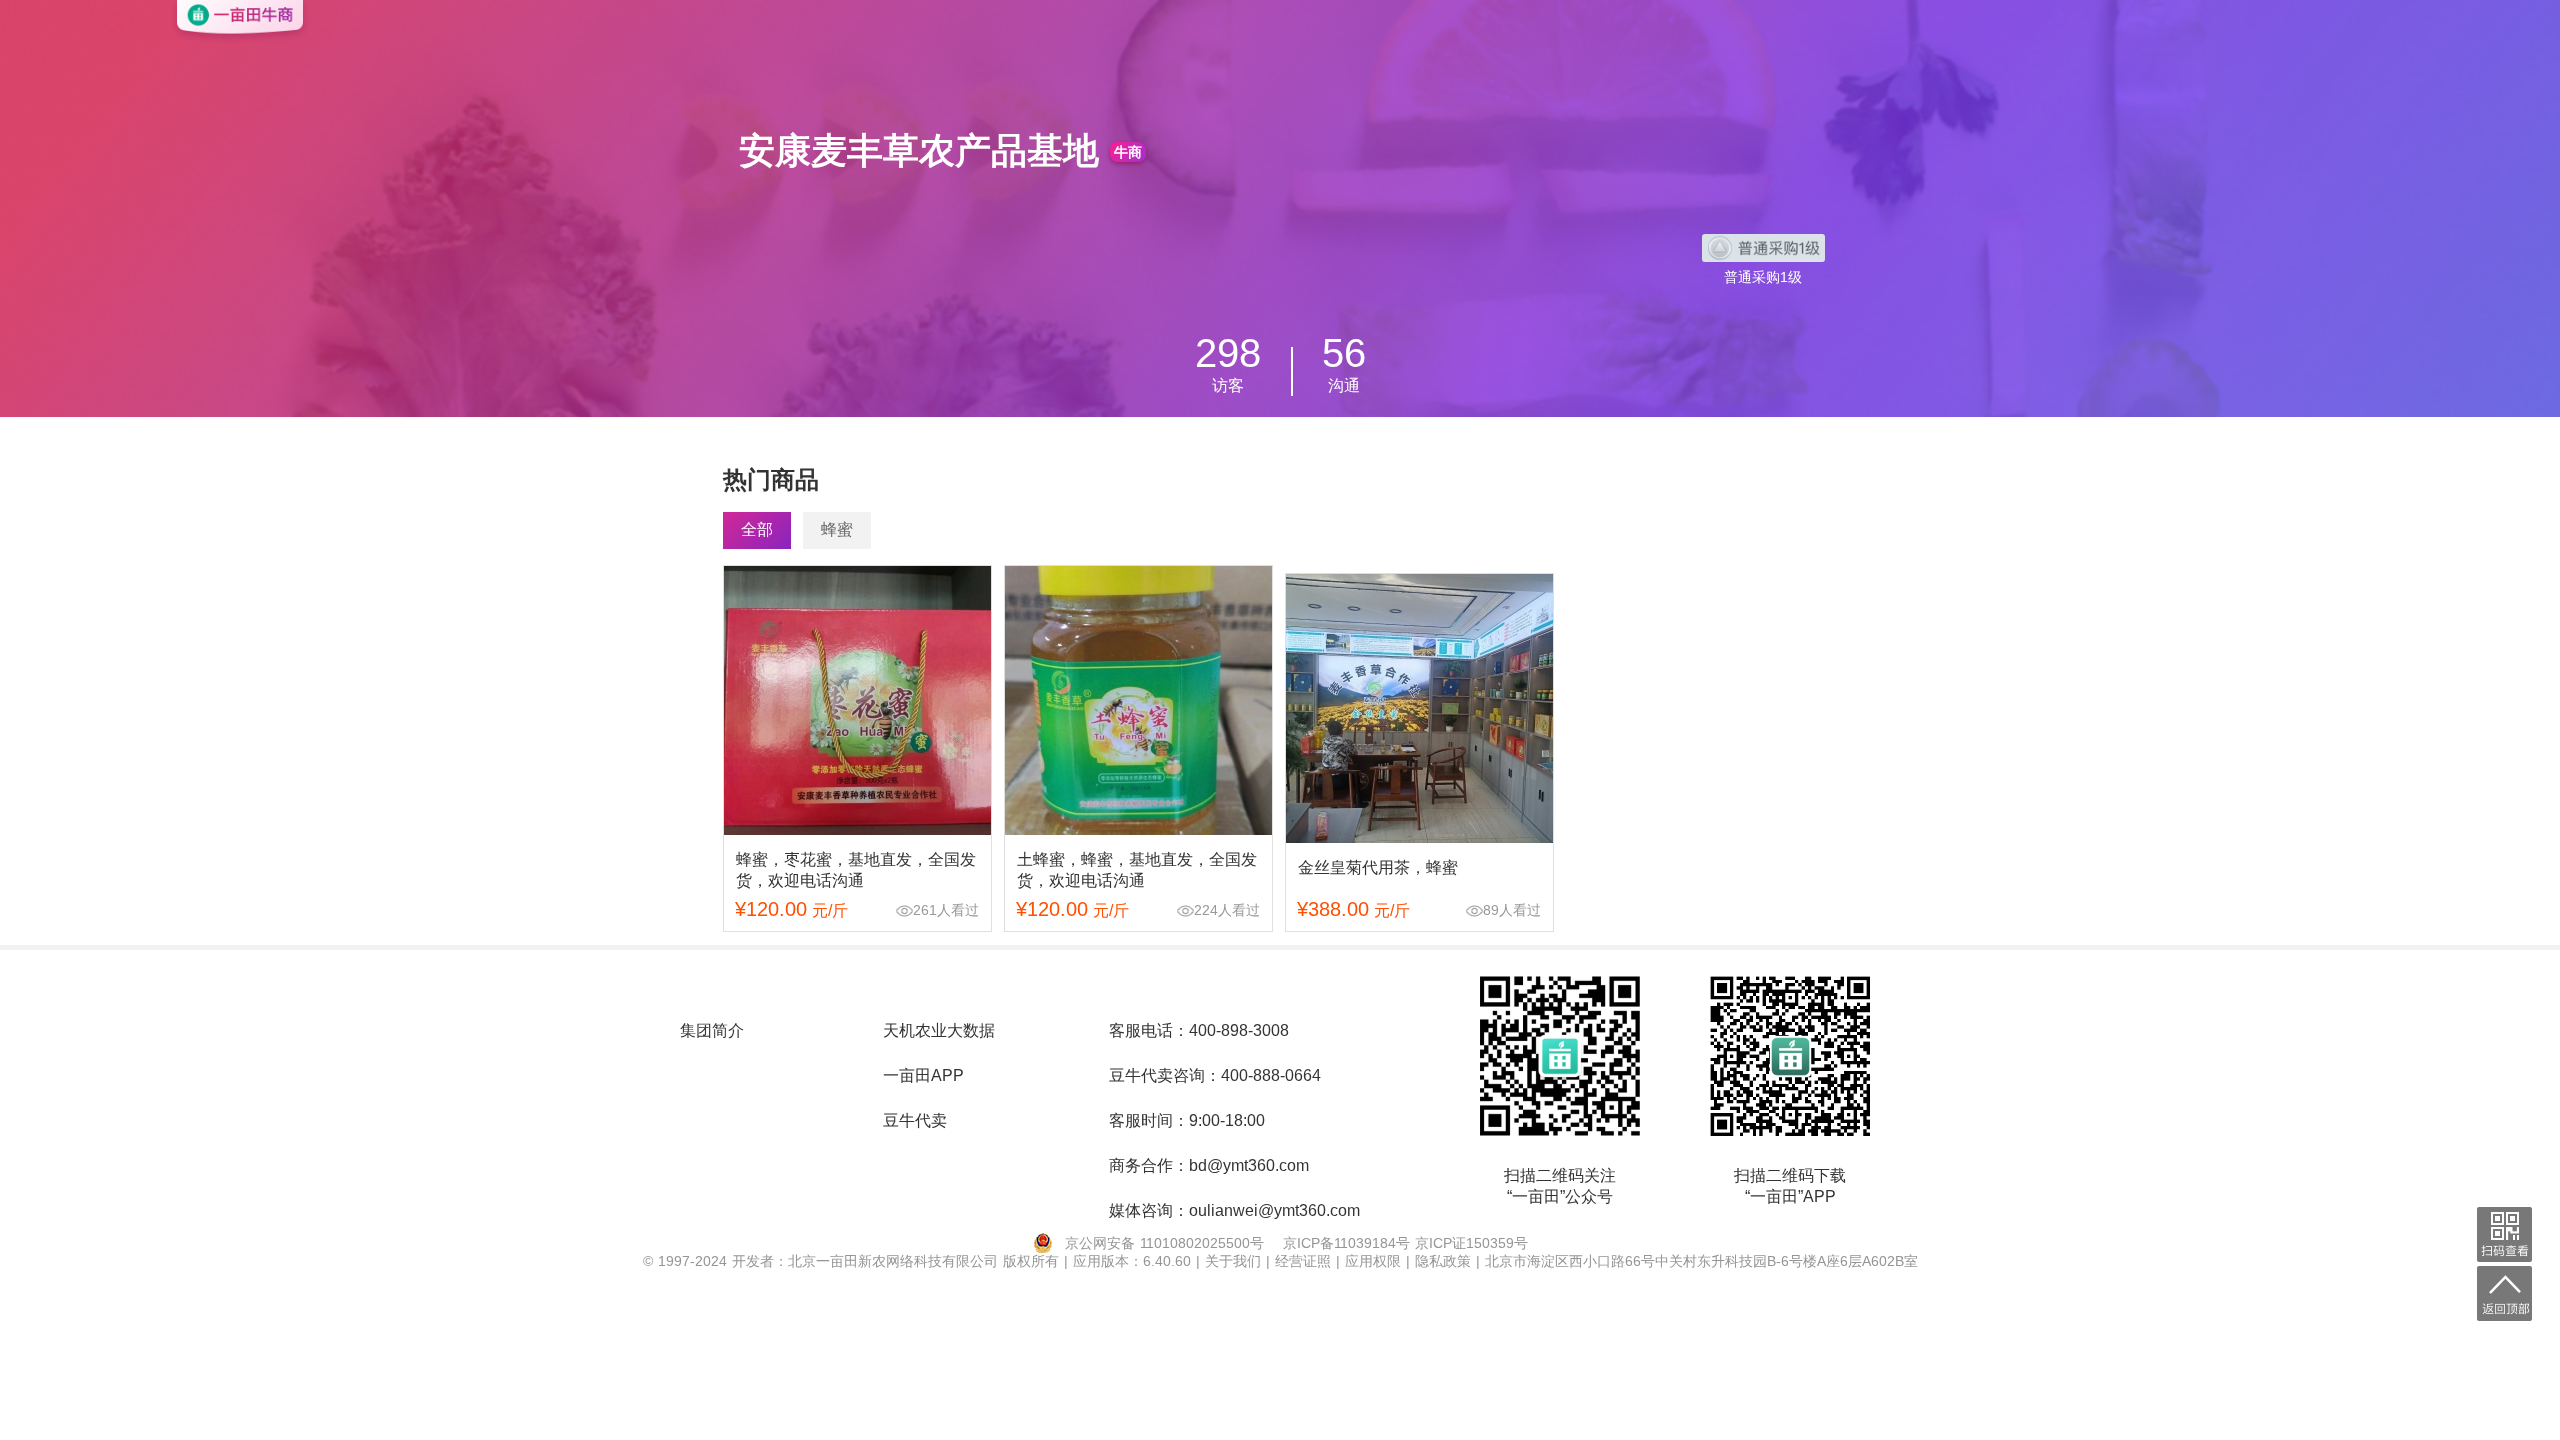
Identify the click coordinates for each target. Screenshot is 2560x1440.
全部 (757, 529)
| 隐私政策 (1441, 1261)
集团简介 (712, 1030)
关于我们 (1235, 1261)
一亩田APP (923, 1075)
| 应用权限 (1371, 1261)
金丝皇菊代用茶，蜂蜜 (1378, 867)
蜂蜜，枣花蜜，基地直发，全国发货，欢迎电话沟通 (856, 870)
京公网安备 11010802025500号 (1164, 1243)
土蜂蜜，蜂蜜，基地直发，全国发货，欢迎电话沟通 (1137, 870)
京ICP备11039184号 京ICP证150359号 (1405, 1243)
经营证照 (1305, 1261)
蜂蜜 (837, 529)
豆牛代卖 (915, 1120)
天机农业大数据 (939, 1030)
